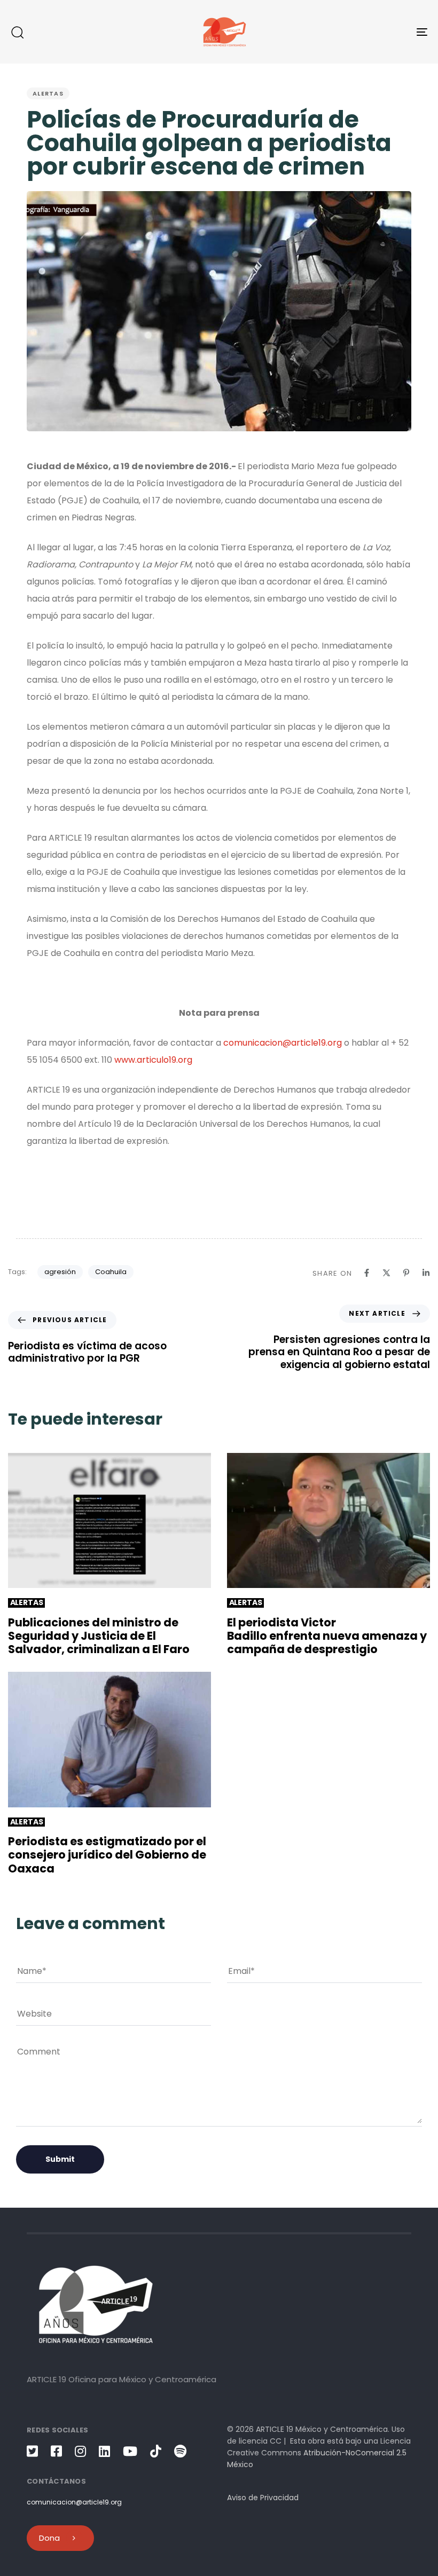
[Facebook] (367, 1273)
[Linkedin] (426, 1273)
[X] (386, 1273)
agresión (60, 1272)
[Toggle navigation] (358, 32)
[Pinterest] (406, 1273)
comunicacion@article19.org (283, 1043)
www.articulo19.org (153, 1060)
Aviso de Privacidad (263, 2498)
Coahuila (111, 1272)
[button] (17, 32)
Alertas (48, 93)
